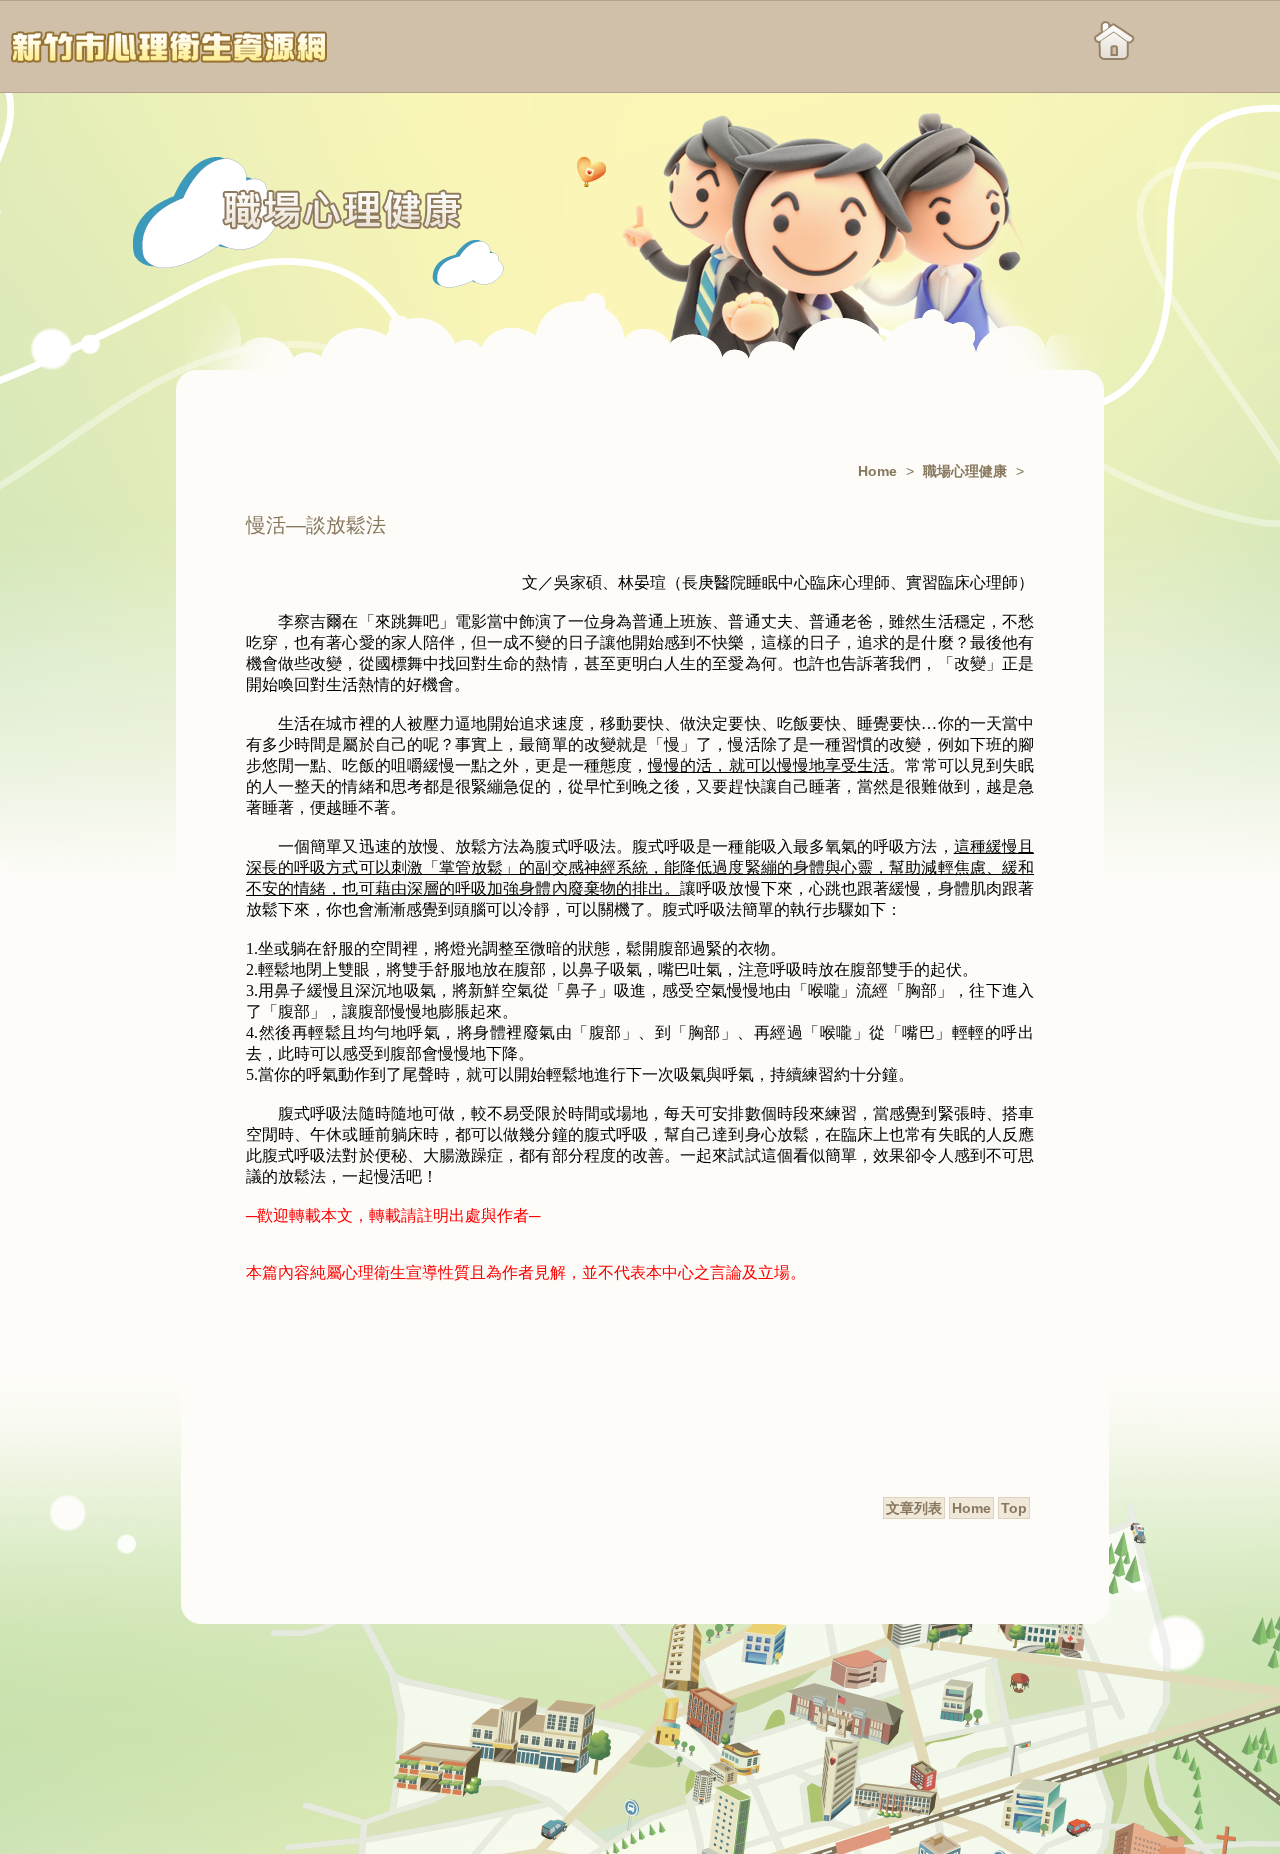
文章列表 (914, 1508)
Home (877, 471)
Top (1014, 1508)
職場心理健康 (965, 471)
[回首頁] (170, 47)
